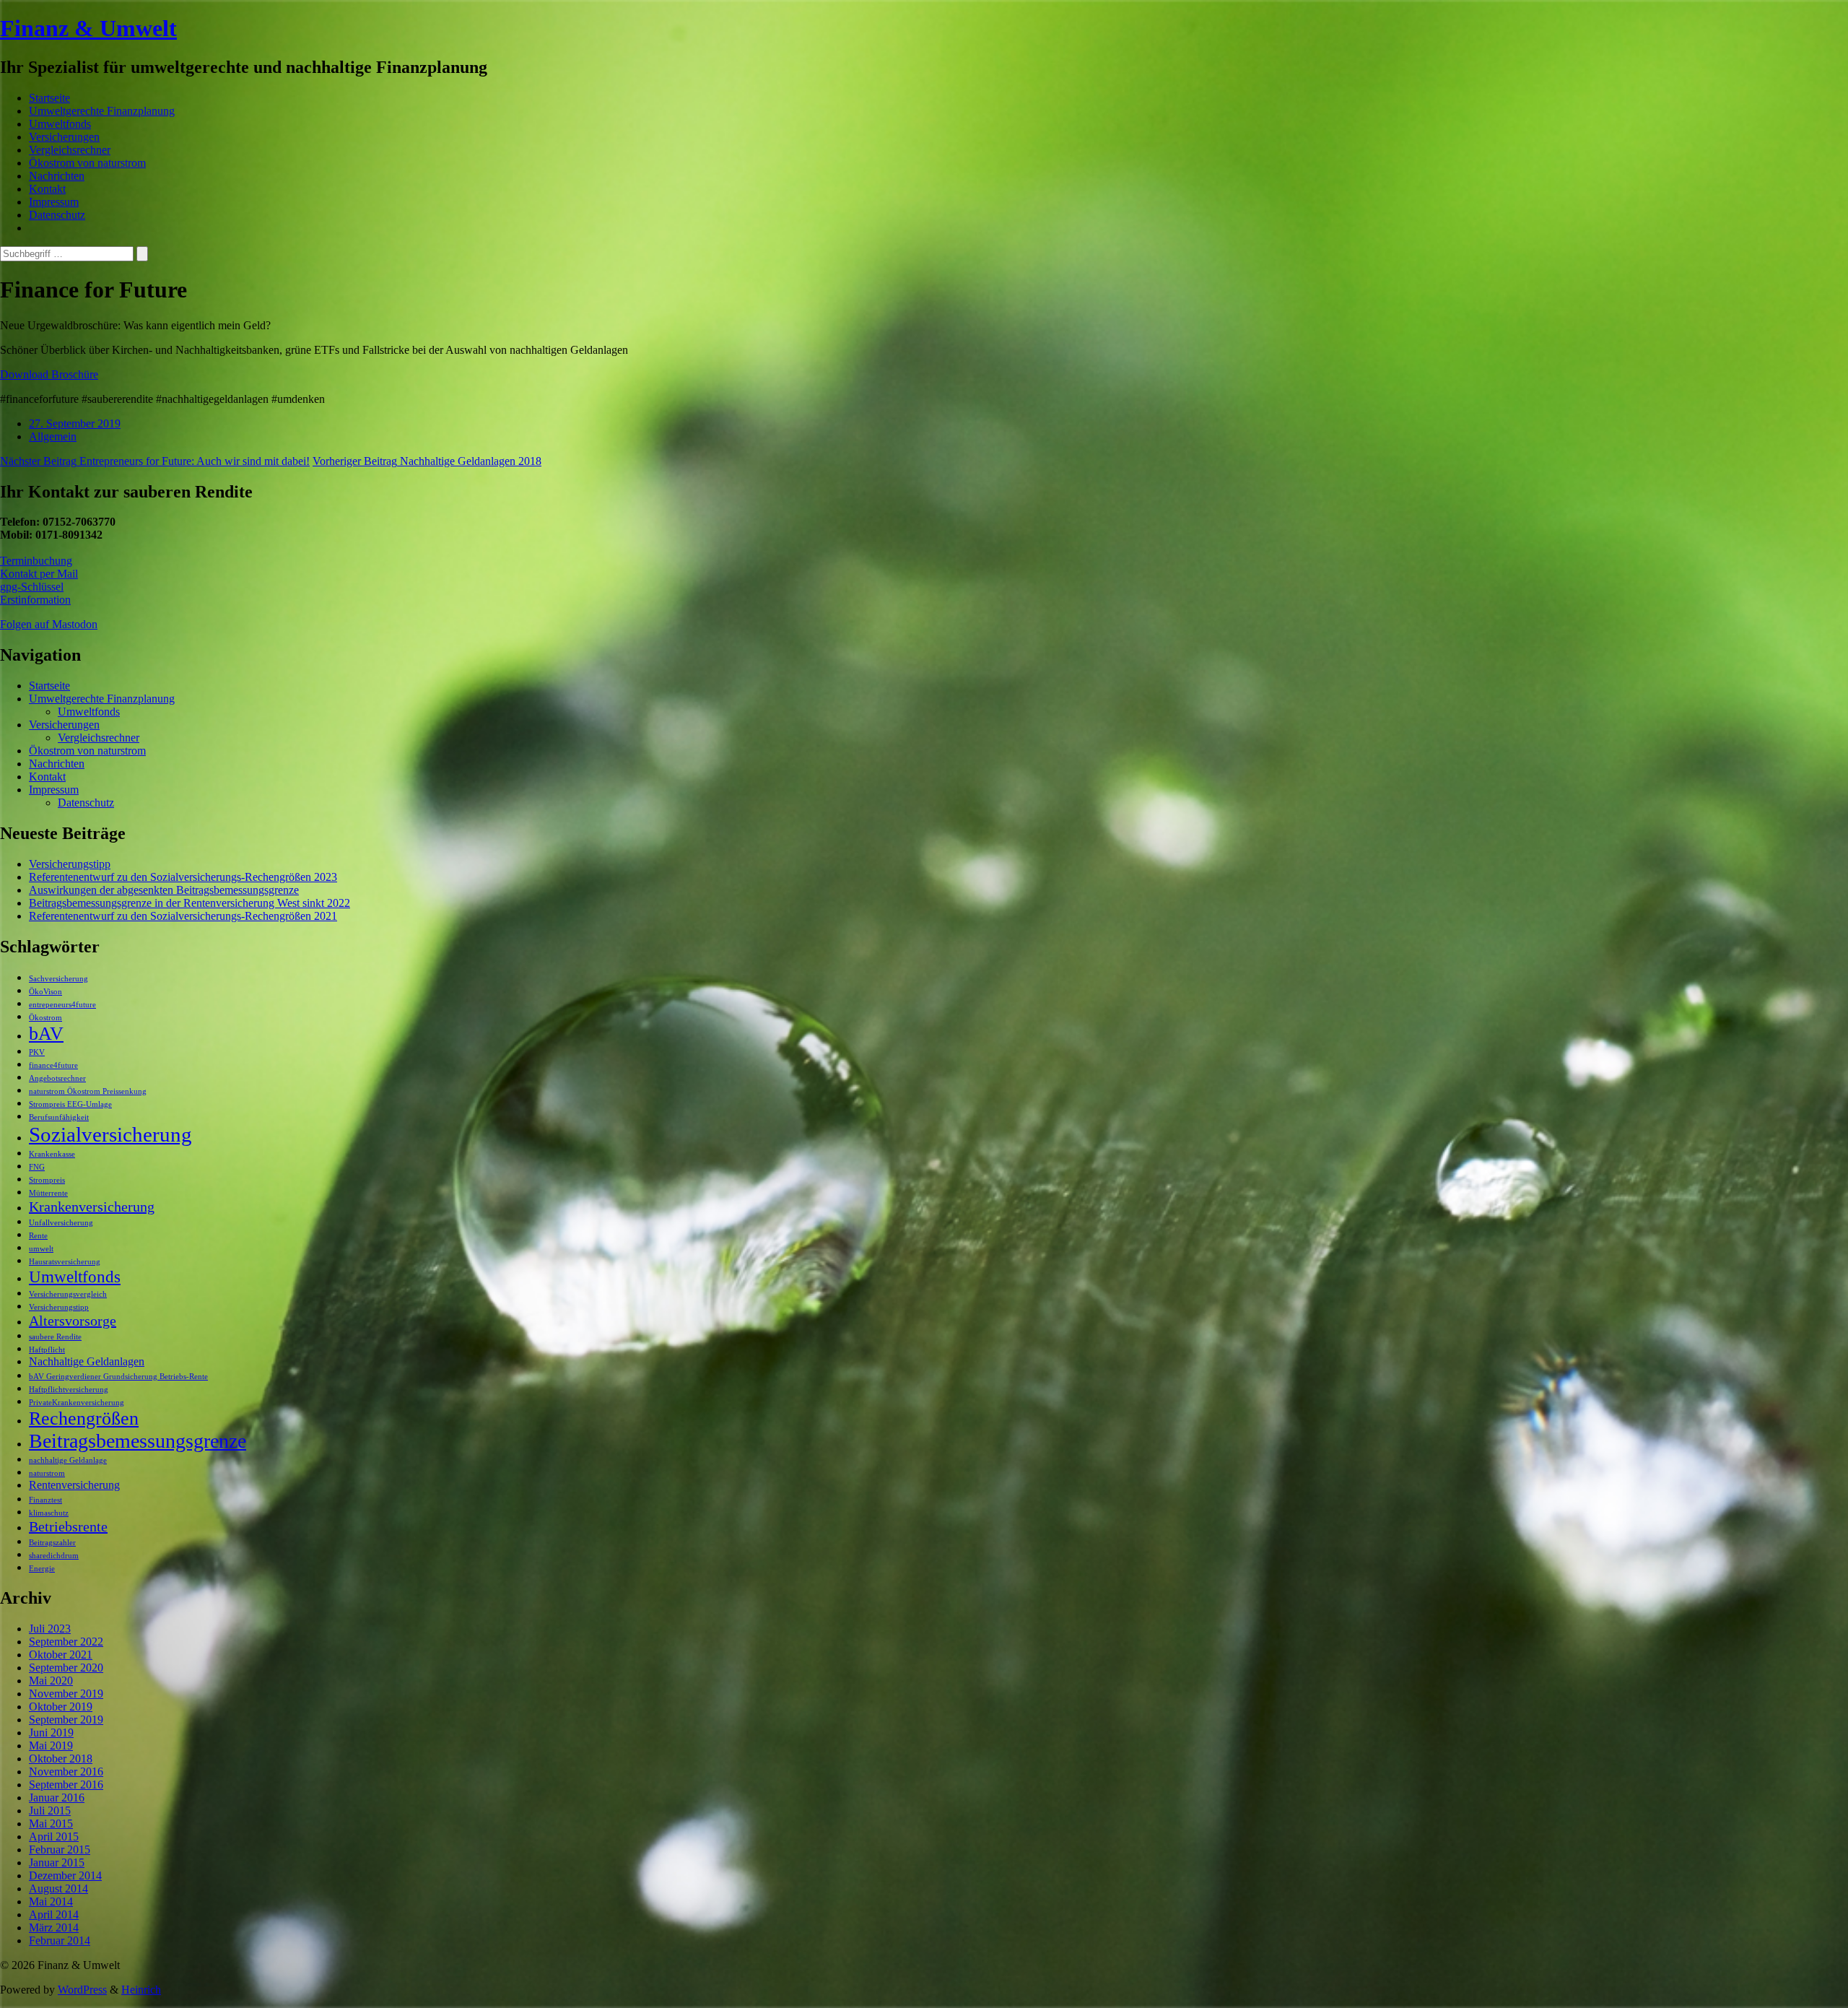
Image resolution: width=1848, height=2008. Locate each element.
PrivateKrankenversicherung (77, 1403)
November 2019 (66, 1694)
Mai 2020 (51, 1681)
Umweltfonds (60, 124)
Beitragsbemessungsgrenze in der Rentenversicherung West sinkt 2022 (189, 903)
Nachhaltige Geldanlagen (87, 1362)
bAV (46, 1034)
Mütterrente (48, 1193)
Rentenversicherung (74, 1485)
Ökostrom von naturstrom (87, 163)
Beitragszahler (52, 1543)
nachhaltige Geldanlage (68, 1460)
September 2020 (66, 1668)
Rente (38, 1236)
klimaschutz (49, 1513)
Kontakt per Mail (39, 574)
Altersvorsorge (73, 1321)
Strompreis (47, 1180)
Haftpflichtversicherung (69, 1390)
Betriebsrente (68, 1526)
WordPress (82, 1990)
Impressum (54, 202)
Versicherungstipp (70, 864)
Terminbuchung (36, 561)
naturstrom (47, 1473)
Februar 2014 (60, 1940)
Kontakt (47, 189)
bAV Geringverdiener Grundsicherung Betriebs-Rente (118, 1377)
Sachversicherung (58, 979)
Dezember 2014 (65, 1876)
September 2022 (66, 1642)
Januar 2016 (57, 1798)
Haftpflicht (47, 1350)
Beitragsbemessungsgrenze (138, 1441)
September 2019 (66, 1720)
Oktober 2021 (61, 1655)
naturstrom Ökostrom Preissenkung (88, 1091)
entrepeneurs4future (62, 1005)
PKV (37, 1052)
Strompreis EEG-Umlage (70, 1104)
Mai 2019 (51, 1746)
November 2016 (66, 1772)
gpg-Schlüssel (32, 587)
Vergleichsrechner (70, 150)
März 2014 (54, 1927)
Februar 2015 (60, 1850)
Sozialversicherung (110, 1134)
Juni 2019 (51, 1733)
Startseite (49, 98)
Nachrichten (57, 176)
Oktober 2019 (61, 1707)
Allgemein (53, 436)
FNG (37, 1167)
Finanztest (45, 1500)
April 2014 (54, 1914)
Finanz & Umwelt (88, 28)
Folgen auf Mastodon (49, 624)
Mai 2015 (51, 1824)
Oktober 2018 (61, 1759)
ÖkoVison (45, 992)
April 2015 (54, 1837)
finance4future (53, 1065)
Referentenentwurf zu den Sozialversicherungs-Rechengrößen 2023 (183, 877)
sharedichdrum (54, 1556)
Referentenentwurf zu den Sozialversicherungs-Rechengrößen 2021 (183, 916)
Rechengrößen (84, 1418)
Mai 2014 (51, 1901)
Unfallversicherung (61, 1223)
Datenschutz (57, 215)
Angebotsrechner (57, 1078)
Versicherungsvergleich (68, 1294)
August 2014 (58, 1889)
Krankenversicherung (92, 1207)
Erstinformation (35, 600)
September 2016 (66, 1785)
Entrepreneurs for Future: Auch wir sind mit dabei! (155, 461)
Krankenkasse (52, 1154)
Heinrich (141, 1990)
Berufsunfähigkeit (59, 1117)
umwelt (41, 1249)
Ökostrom (45, 1018)
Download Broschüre (49, 374)
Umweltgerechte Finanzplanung (102, 111)
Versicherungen (64, 137)
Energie (42, 1569)
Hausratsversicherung (65, 1262)
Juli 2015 (50, 1811)
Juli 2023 (50, 1629)
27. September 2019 (75, 423)
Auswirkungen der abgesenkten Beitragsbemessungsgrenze (164, 890)
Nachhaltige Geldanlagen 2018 (427, 461)
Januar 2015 (57, 1863)
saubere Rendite (55, 1337)
